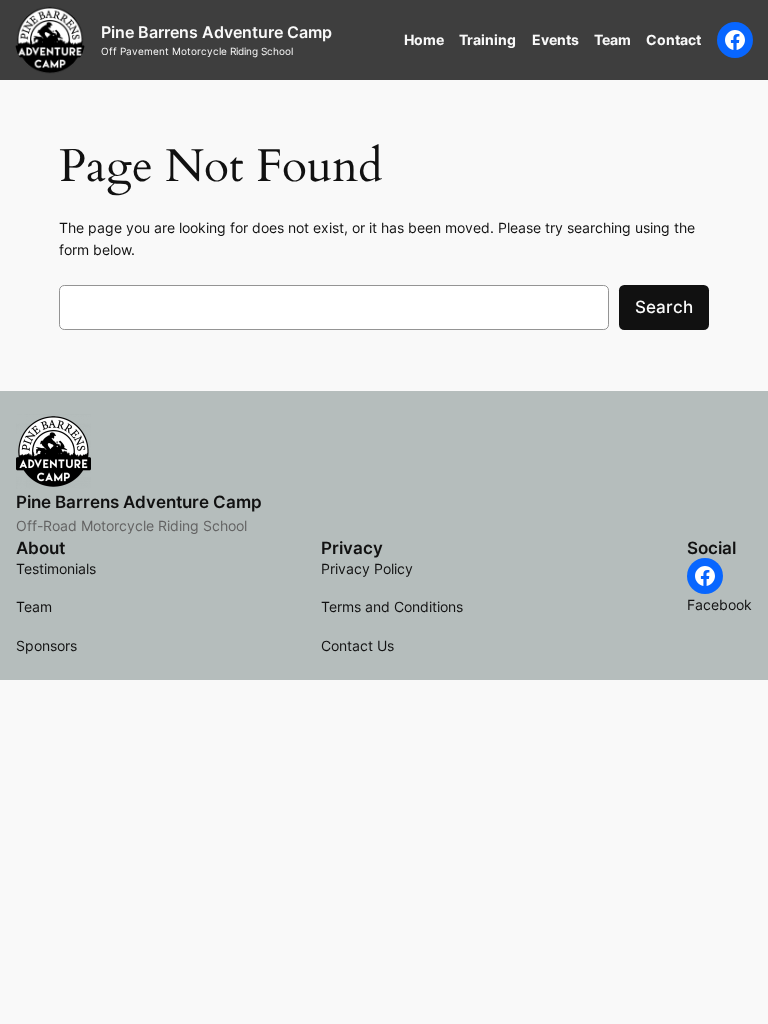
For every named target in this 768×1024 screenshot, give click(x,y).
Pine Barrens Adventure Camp (216, 32)
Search (664, 307)
